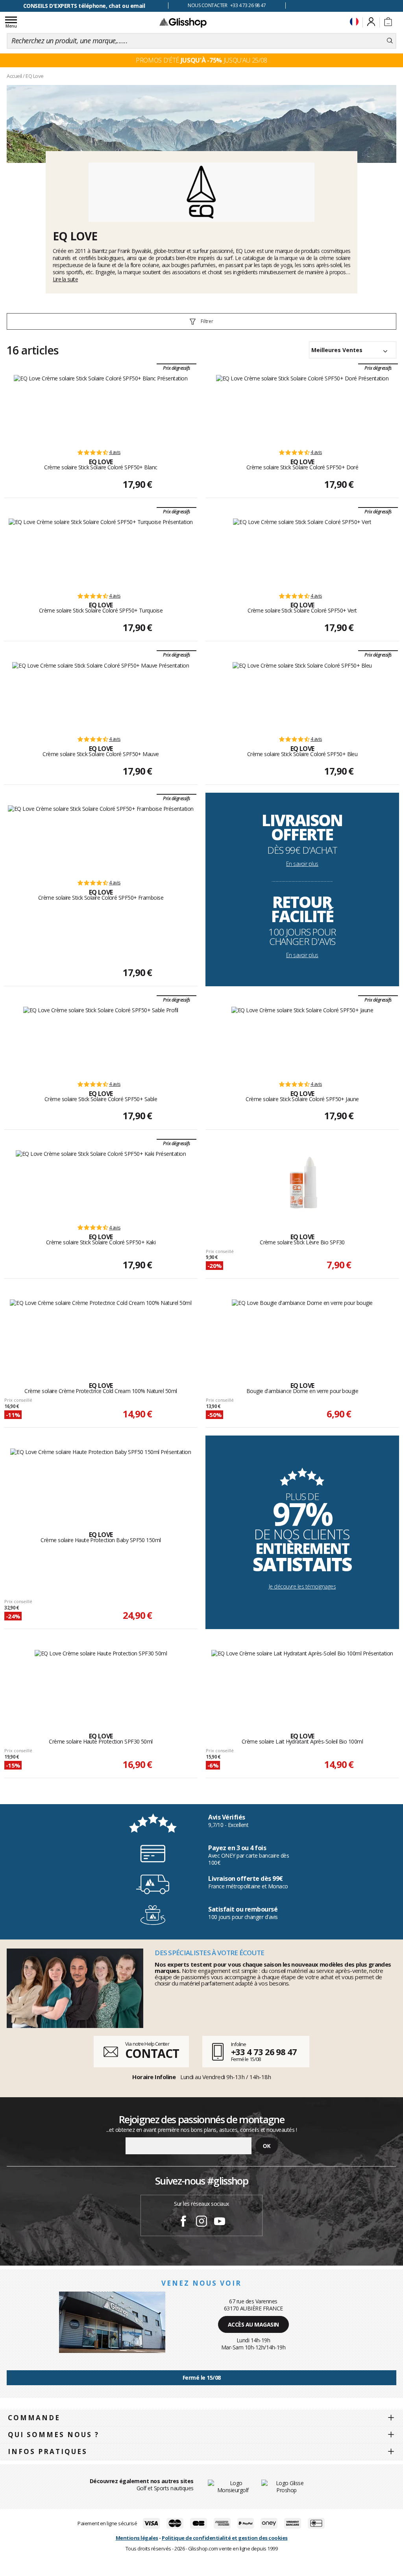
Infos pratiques (48, 2451)
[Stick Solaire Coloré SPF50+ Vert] (302, 552)
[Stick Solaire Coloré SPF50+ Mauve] (101, 695)
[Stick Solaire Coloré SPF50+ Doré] (302, 408)
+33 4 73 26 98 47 (264, 2052)
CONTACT (152, 2053)
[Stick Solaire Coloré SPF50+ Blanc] (101, 408)
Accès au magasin (253, 2324)
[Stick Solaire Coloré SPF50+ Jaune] (302, 1040)
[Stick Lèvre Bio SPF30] (302, 1183)
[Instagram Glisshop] (201, 2222)
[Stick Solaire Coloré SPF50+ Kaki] (101, 1183)
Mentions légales (137, 2538)
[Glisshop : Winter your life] (183, 22)
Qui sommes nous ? (54, 2435)
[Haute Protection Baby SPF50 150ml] (101, 1481)
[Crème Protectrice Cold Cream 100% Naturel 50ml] (101, 1332)
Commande (34, 2418)
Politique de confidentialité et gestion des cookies (225, 2538)
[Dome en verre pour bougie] (302, 1332)
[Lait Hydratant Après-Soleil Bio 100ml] (302, 1683)
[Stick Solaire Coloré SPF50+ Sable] (101, 1040)
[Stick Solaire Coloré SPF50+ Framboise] (101, 838)
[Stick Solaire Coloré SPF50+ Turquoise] (101, 552)
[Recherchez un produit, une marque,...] (390, 41)
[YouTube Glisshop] (220, 2222)
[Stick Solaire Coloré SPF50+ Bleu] (302, 695)
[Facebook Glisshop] (183, 2222)
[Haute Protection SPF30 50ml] (101, 1683)
